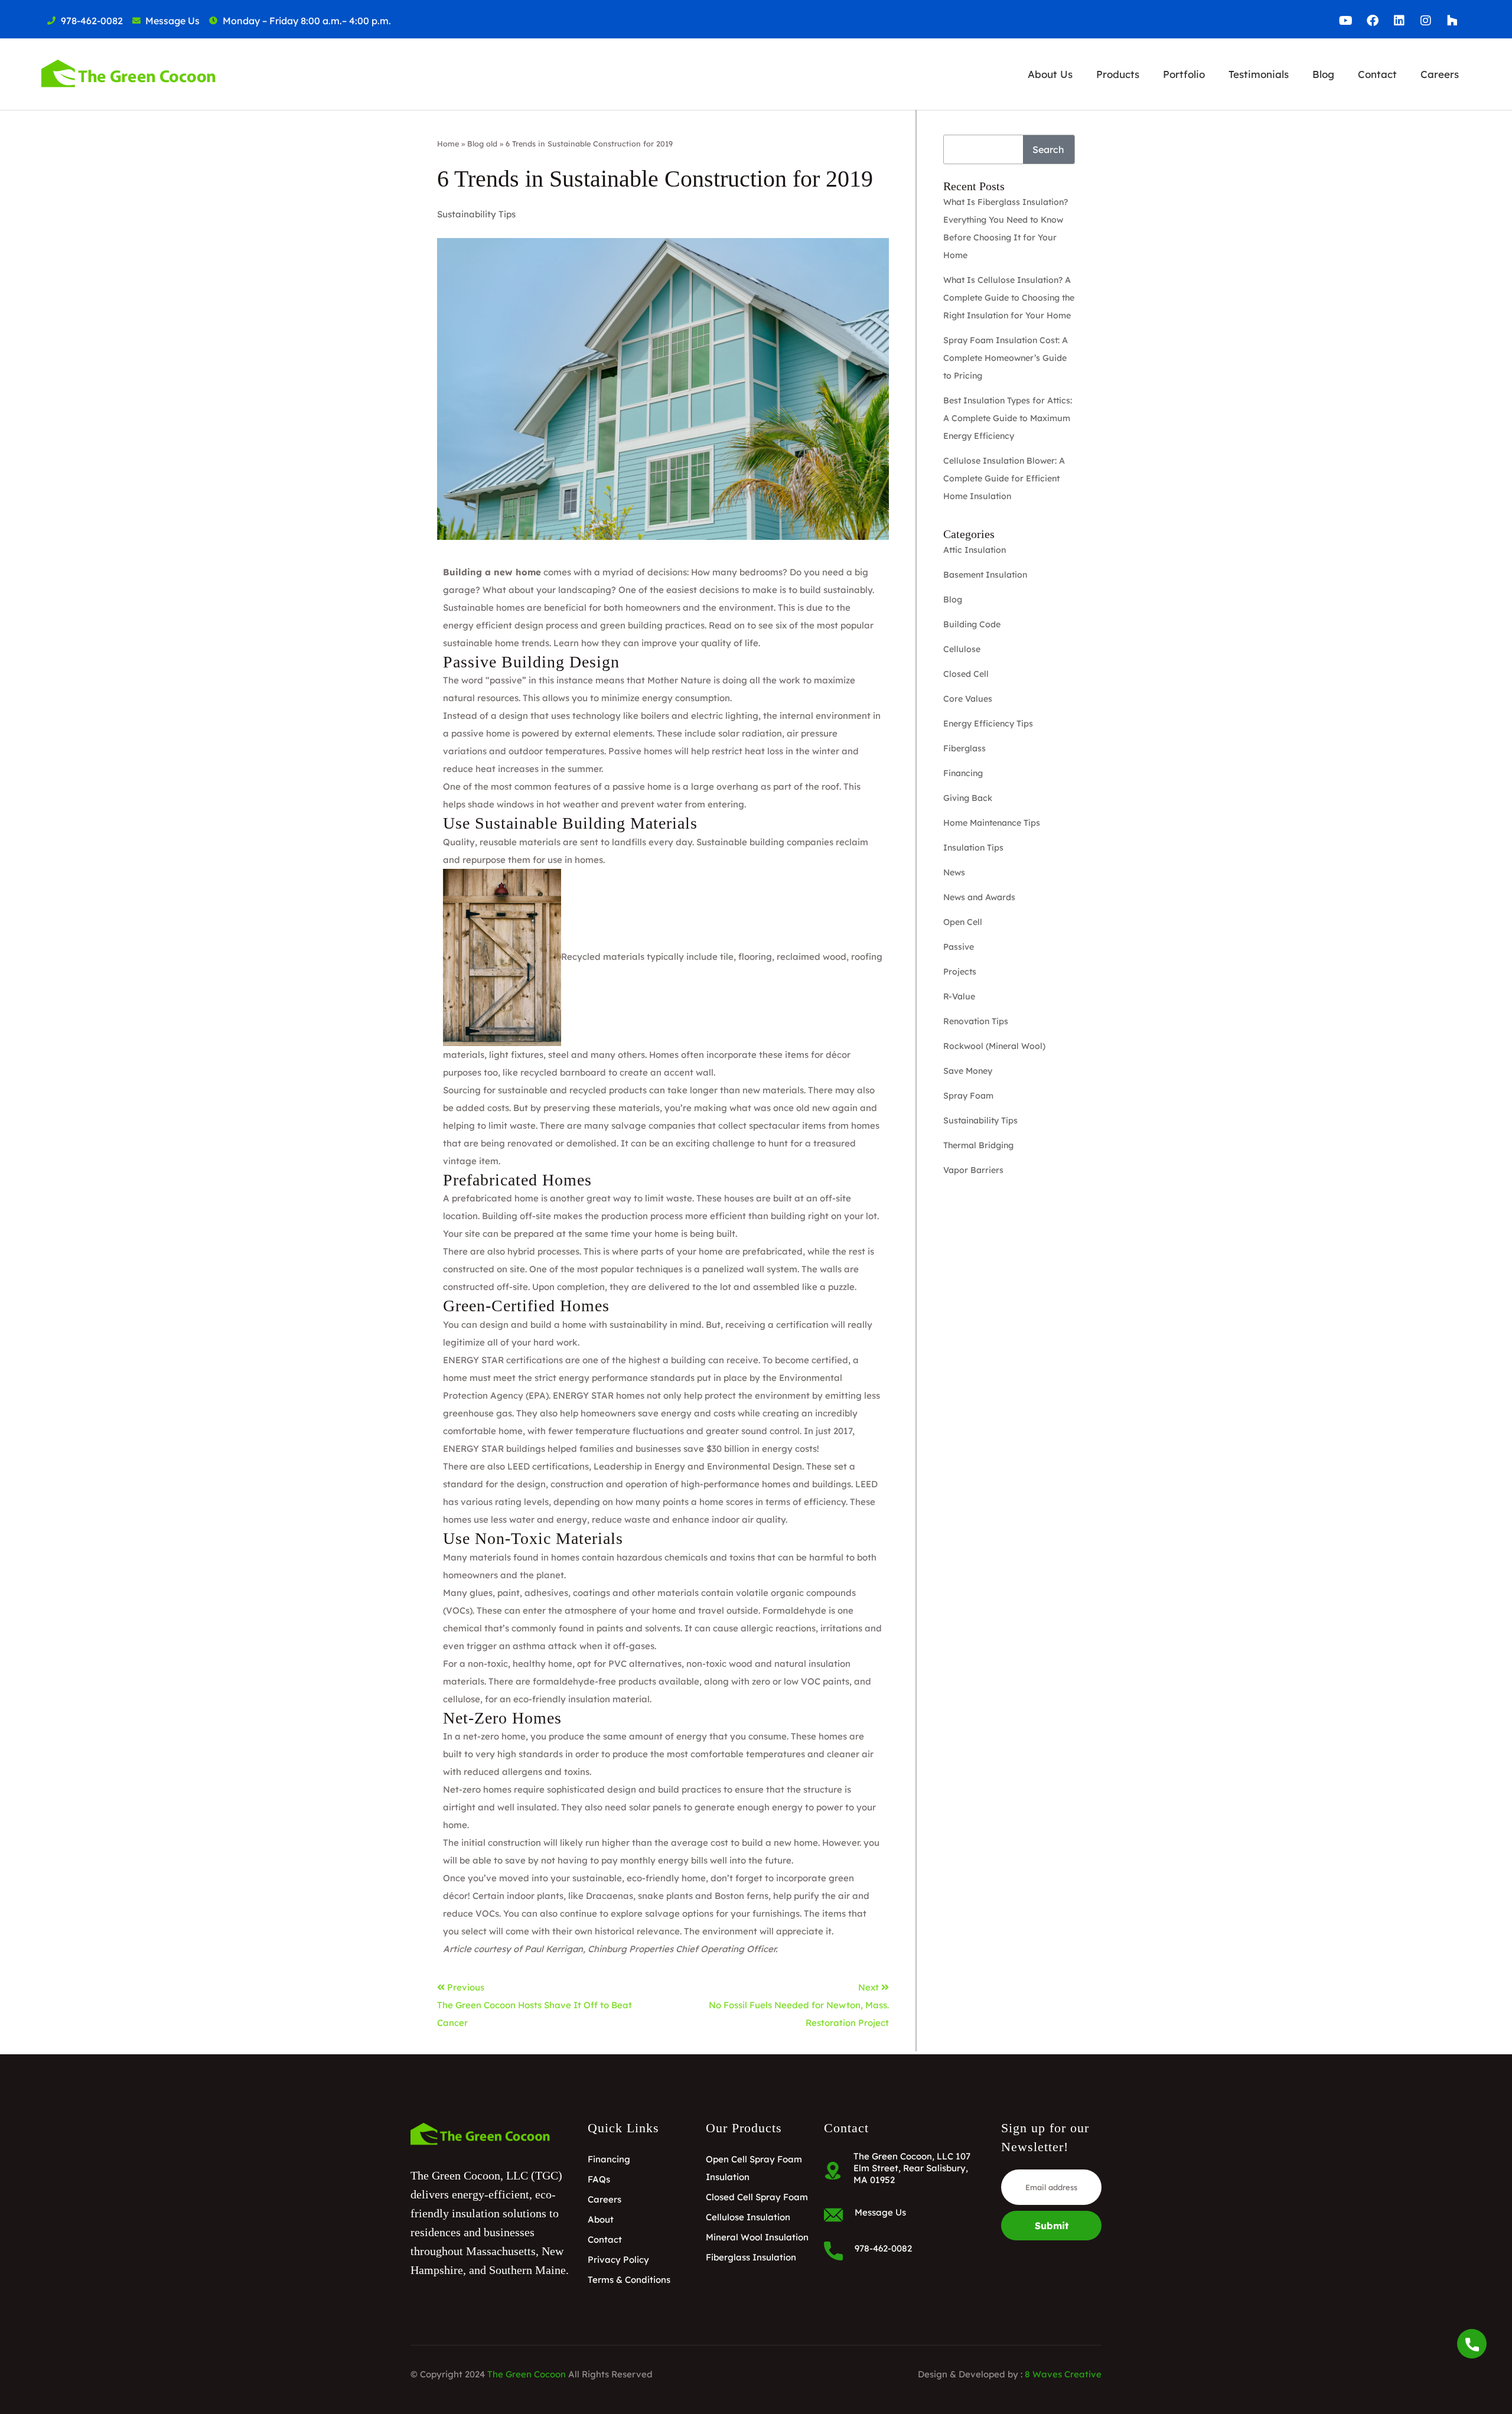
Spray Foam (968, 1096)
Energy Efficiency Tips (988, 724)
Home (448, 144)
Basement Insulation (985, 575)
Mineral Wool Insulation (757, 2237)
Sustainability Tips (476, 214)
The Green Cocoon (527, 2374)
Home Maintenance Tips (992, 823)
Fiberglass (964, 748)
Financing (963, 773)
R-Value (959, 996)
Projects (960, 972)
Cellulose (962, 649)
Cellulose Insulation (748, 2217)
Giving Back (968, 798)
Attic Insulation (975, 550)
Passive (959, 947)
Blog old (482, 144)
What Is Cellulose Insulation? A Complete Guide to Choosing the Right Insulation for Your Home (1009, 298)
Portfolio (1184, 74)
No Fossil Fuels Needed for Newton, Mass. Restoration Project (799, 2014)
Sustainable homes (484, 607)
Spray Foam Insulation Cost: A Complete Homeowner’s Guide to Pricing (1006, 358)
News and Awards (979, 897)
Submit (1052, 2226)
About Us (1050, 74)
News (954, 872)
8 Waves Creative (1063, 2374)
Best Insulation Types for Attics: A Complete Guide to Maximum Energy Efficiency (1008, 418)
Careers (1440, 74)
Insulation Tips (973, 848)
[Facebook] (1373, 21)
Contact (1377, 74)
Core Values (968, 699)
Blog (1323, 74)
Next (870, 1987)
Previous (466, 1987)
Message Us (880, 2212)
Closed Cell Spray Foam (757, 2197)
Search (1048, 149)
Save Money (968, 1071)
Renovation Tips (976, 1021)
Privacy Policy (618, 2260)
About (601, 2219)
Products (1118, 74)
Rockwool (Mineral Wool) (994, 1046)
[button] (1050, 74)
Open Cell (963, 922)
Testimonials (1259, 74)
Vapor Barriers (973, 1170)
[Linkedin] (1399, 21)
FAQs (599, 2179)
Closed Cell (966, 674)
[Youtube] (1346, 21)
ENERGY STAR (473, 1360)
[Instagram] (1426, 21)
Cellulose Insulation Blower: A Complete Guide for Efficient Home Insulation (1004, 478)
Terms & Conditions (629, 2280)
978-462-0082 (883, 2248)
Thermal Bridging (978, 1145)
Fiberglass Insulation (751, 2257)
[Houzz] (1452, 21)
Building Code (972, 624)
